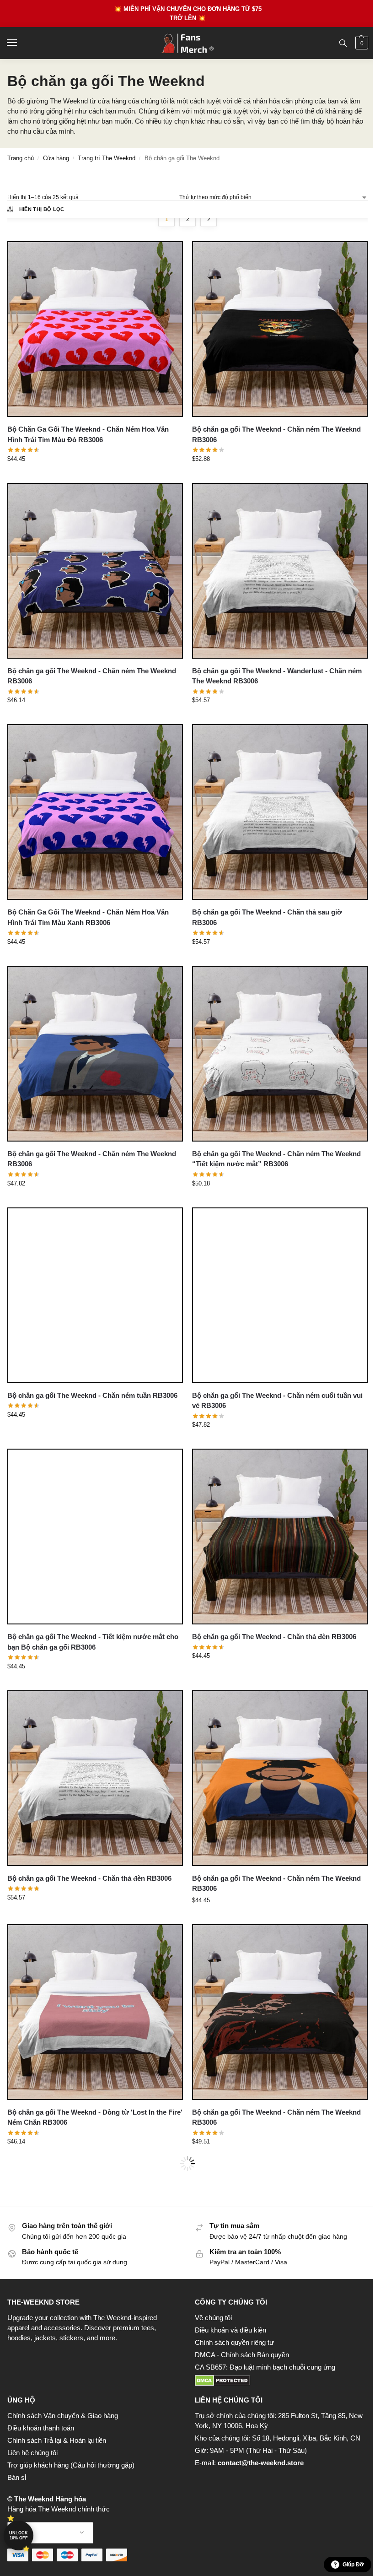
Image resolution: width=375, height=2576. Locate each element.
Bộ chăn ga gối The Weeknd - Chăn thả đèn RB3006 (274, 1637)
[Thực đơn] (21, 43)
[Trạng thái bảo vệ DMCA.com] (281, 2381)
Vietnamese (51, 2533)
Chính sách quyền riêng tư (234, 2343)
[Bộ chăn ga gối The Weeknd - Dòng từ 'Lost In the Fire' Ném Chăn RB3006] (95, 2012)
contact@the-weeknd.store (261, 2463)
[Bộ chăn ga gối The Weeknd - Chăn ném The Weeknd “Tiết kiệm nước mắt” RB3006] (280, 1054)
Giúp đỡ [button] (353, 2565)
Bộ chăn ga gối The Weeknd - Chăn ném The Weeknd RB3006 (276, 434)
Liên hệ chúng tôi (32, 2453)
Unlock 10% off (19, 2535)
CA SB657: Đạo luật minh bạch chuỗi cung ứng (265, 2367)
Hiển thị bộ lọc (42, 209)
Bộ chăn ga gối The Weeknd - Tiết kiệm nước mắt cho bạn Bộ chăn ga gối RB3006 (93, 1642)
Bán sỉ (17, 2478)
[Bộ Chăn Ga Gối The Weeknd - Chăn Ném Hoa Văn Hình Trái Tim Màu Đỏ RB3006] (95, 329)
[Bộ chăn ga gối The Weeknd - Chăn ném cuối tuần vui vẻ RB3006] (280, 1295)
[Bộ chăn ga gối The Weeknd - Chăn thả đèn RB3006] (280, 1537)
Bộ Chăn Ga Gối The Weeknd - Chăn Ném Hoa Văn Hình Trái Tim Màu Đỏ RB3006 (88, 434)
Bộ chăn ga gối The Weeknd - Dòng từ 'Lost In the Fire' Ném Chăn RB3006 (95, 2117)
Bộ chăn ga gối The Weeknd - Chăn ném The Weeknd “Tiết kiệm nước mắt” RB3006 (276, 1159)
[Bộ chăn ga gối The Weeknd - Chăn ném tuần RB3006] (95, 1295)
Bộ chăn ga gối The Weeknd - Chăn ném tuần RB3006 (92, 1395)
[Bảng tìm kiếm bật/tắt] (343, 43)
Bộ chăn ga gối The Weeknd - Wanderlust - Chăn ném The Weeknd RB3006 (277, 676)
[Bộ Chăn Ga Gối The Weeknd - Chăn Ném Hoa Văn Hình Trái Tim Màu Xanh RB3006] (95, 812)
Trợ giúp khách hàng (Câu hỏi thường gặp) (71, 2465)
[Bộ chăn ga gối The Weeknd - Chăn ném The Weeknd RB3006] (280, 329)
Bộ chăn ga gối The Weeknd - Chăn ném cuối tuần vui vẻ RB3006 (277, 1401)
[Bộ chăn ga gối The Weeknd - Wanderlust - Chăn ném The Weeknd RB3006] (280, 571)
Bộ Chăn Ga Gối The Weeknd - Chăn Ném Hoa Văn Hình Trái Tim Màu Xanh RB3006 (88, 917)
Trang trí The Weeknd (107, 158)
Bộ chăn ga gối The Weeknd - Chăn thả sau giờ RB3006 (267, 917)
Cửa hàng (56, 158)
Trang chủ (21, 158)
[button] (361, 43)
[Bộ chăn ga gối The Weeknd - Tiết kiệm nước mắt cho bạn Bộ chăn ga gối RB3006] (95, 1537)
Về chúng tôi (213, 2318)
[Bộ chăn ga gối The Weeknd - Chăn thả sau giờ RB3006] (280, 812)
